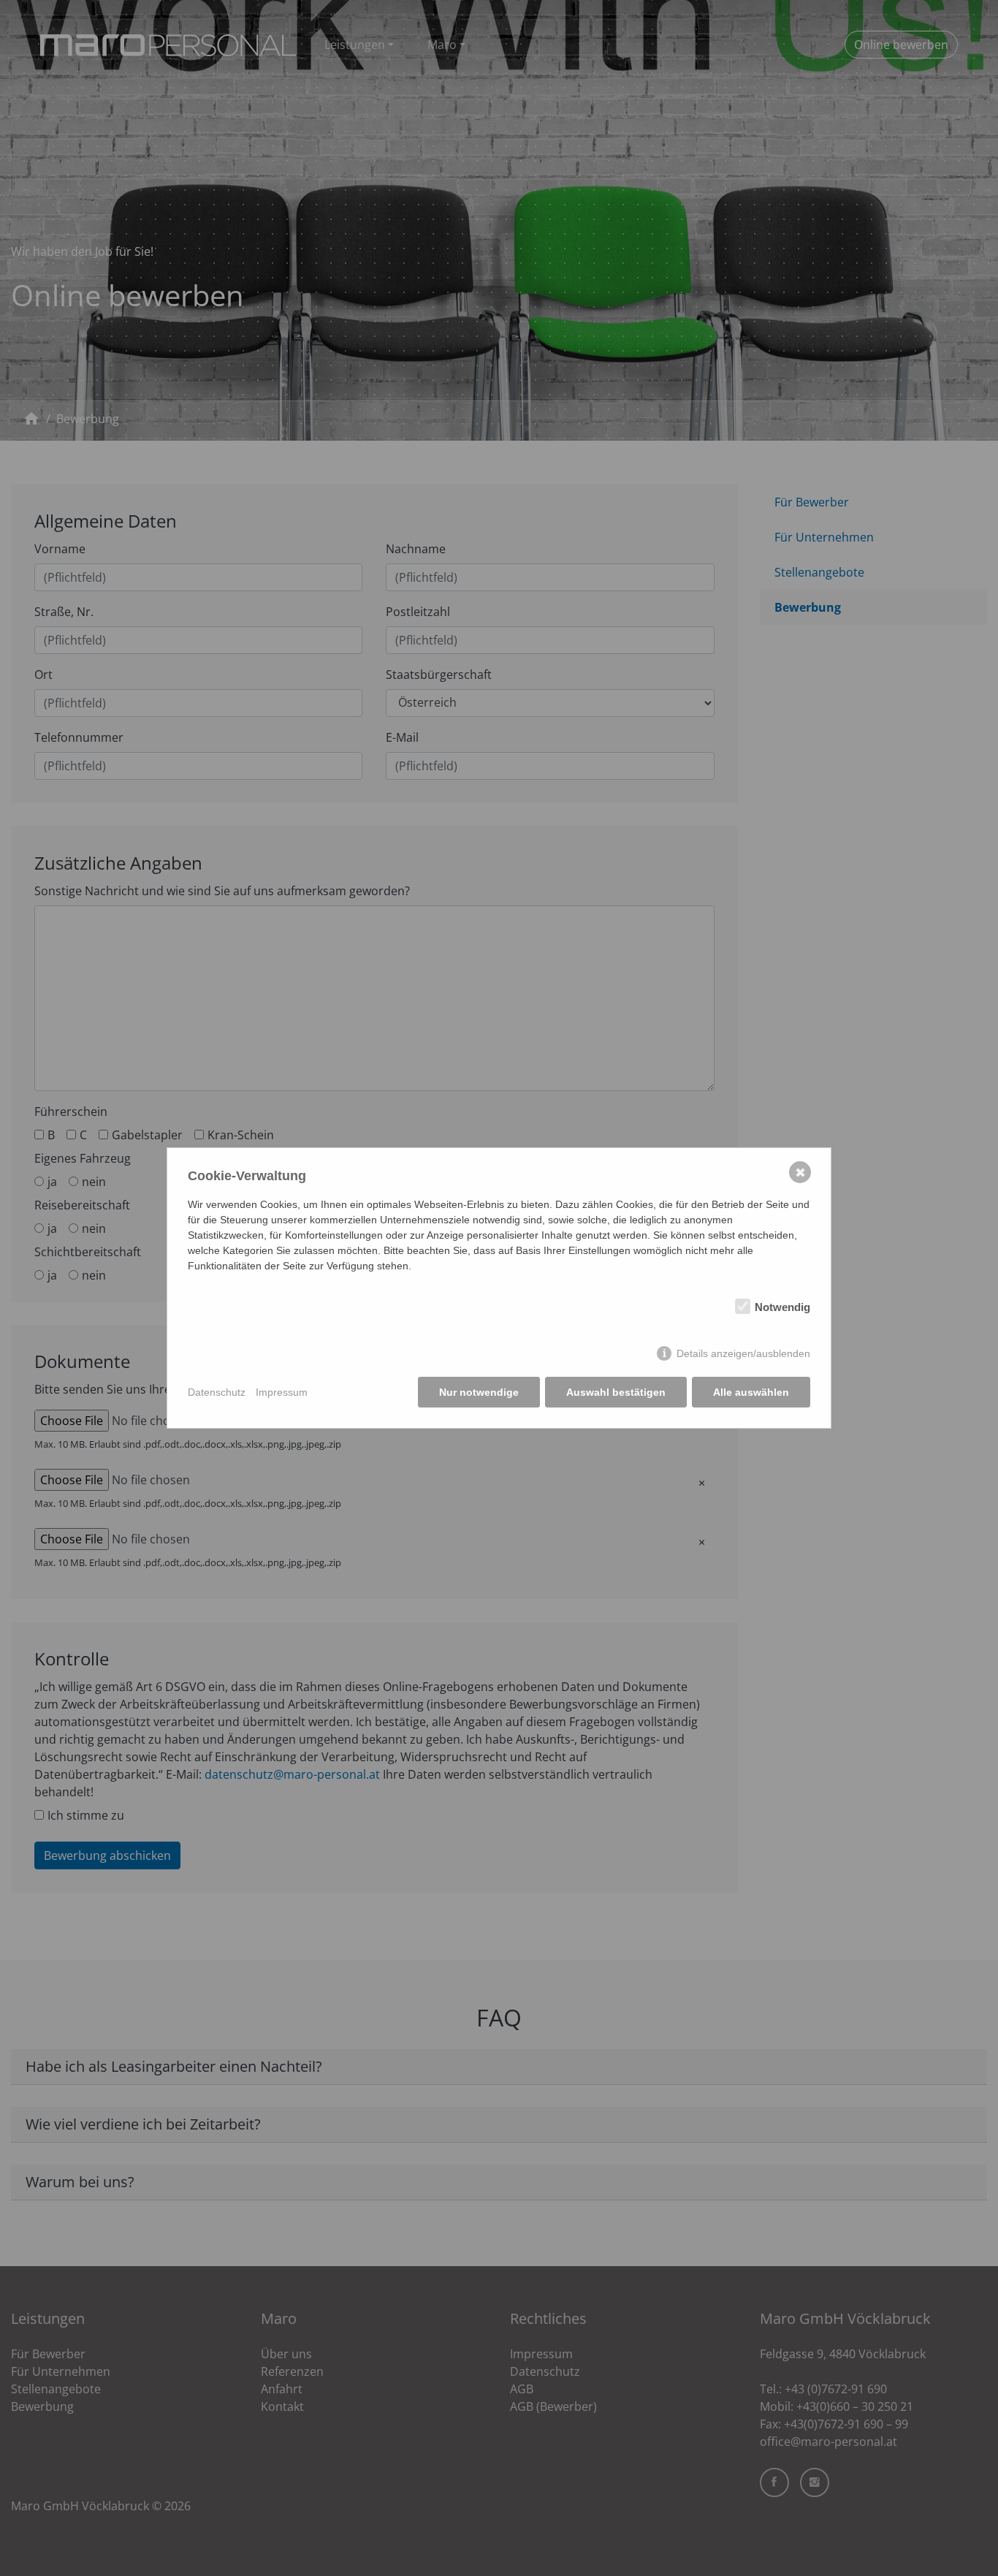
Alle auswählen (751, 1392)
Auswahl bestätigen (616, 1392)
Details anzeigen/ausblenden (743, 1353)
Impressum (282, 1392)
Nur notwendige (479, 1392)
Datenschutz (217, 1392)
